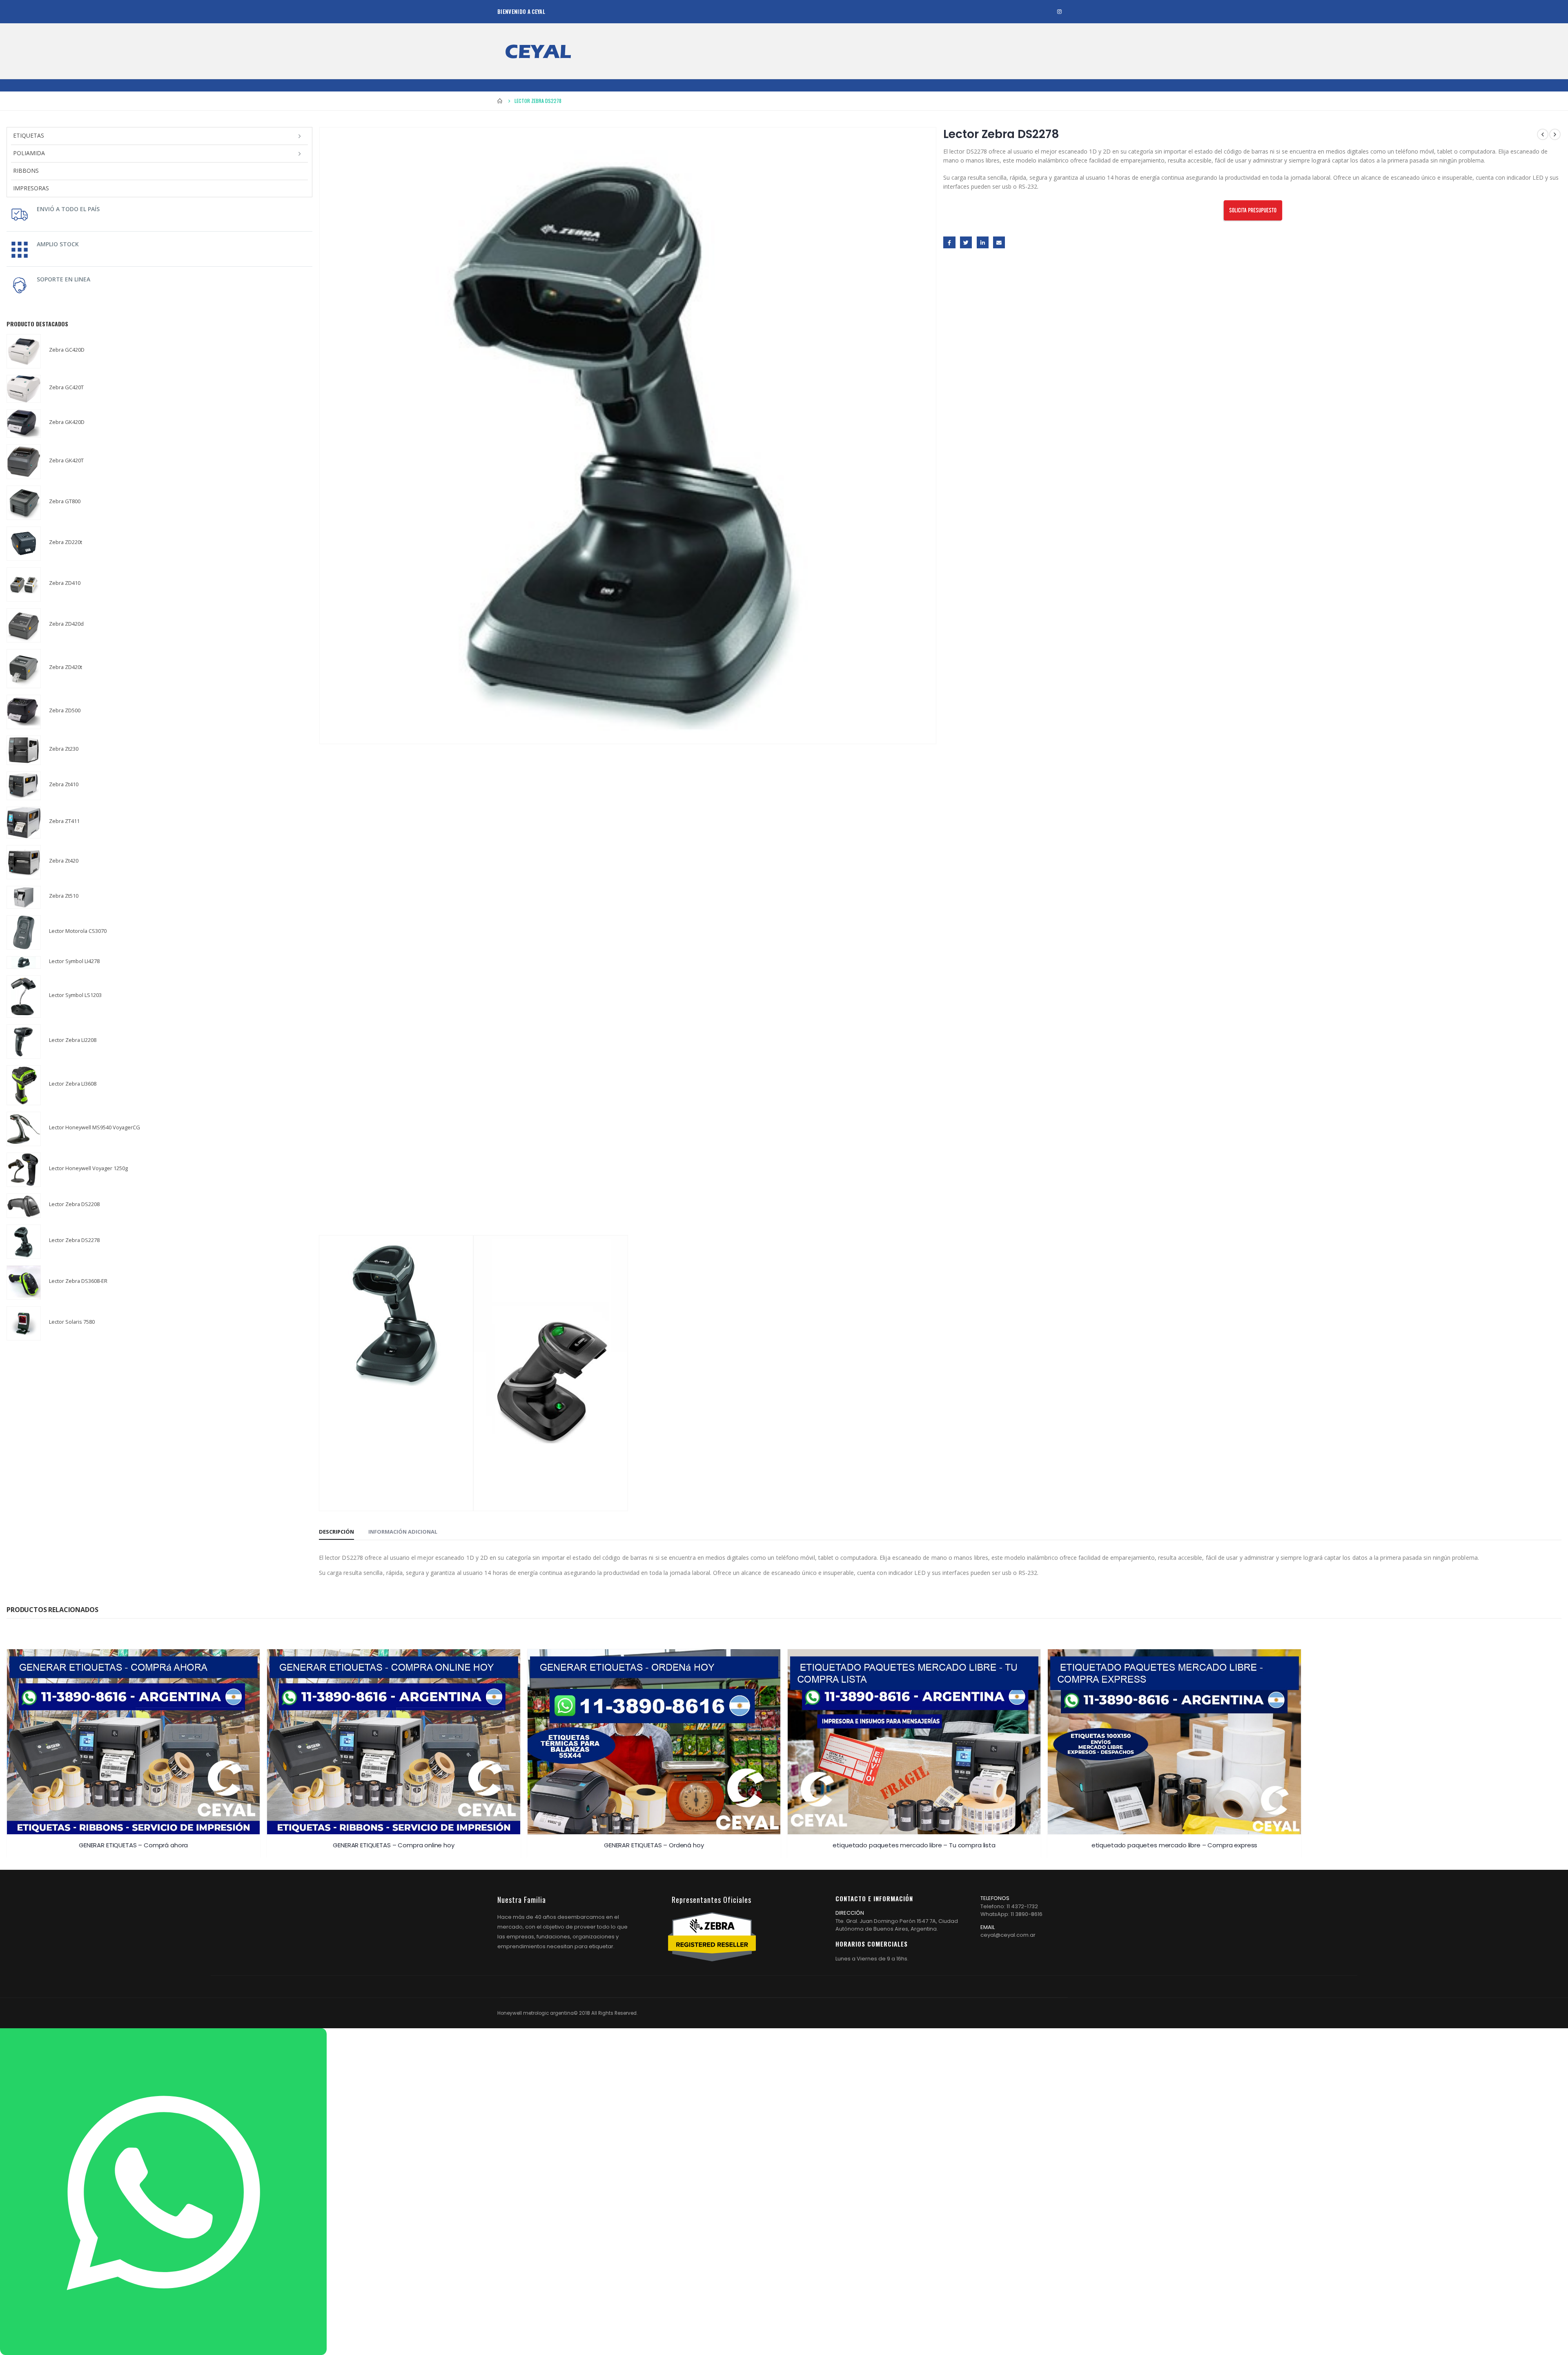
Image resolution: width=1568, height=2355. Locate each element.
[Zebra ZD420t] (24, 669)
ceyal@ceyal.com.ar (1008, 1935)
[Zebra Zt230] (24, 750)
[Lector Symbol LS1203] (24, 997)
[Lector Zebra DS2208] (24, 1206)
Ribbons (26, 171)
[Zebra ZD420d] (24, 625)
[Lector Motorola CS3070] (24, 932)
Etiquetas (29, 135)
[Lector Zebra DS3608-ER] (24, 1282)
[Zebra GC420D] (24, 351)
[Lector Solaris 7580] (24, 1323)
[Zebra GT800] (24, 503)
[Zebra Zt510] (24, 898)
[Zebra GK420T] (24, 462)
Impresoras (31, 188)
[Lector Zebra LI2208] (24, 1041)
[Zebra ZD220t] (24, 544)
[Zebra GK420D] (24, 424)
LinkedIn (983, 242)
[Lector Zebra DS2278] (24, 1242)
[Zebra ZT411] (24, 822)
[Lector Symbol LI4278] (24, 962)
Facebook (949, 242)
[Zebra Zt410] (24, 786)
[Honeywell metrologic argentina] (538, 51)
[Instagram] (1059, 12)
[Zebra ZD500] (24, 712)
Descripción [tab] (336, 1532)
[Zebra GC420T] (24, 389)
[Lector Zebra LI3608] (24, 1085)
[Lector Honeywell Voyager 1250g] (24, 1170)
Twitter (966, 242)
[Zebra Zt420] (24, 862)
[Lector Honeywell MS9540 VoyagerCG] (24, 1129)
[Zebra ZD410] (24, 584)
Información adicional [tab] (403, 1532)
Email (999, 242)
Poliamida (29, 153)
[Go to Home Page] (500, 101)
